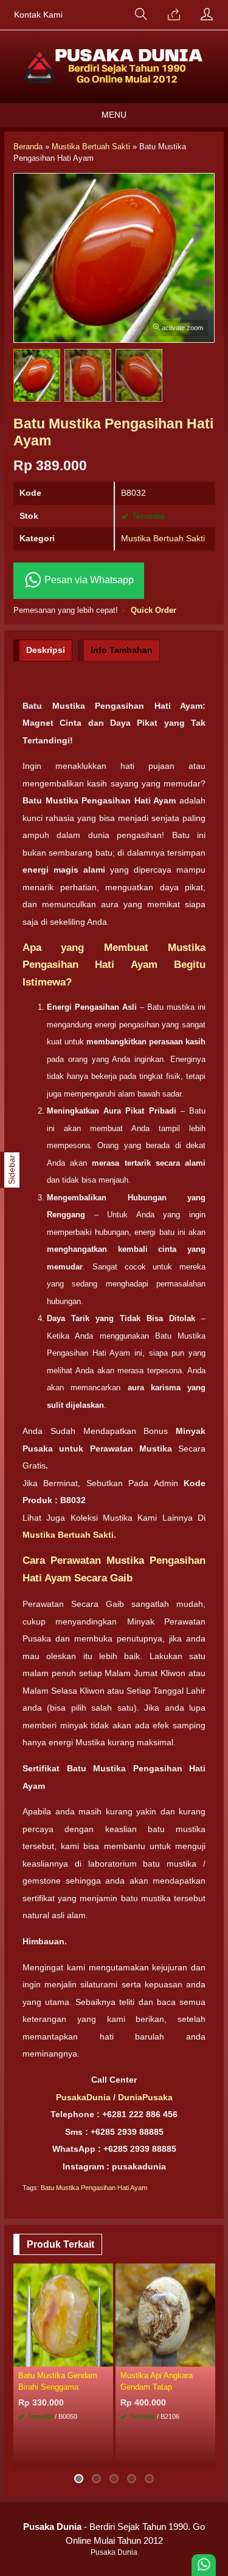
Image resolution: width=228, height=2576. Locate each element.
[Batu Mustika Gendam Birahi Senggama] (63, 2314)
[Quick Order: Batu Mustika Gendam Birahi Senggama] (106, 2357)
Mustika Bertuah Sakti (163, 538)
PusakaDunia (83, 2097)
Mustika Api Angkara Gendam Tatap (157, 2381)
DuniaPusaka (145, 2097)
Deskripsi (46, 650)
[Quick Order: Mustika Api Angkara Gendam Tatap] (208, 2357)
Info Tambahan (122, 650)
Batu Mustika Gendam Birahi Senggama (58, 2381)
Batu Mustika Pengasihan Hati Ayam (94, 2188)
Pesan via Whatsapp (88, 580)
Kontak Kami (38, 15)
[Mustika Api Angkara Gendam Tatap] (165, 2314)
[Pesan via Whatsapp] (174, 15)
